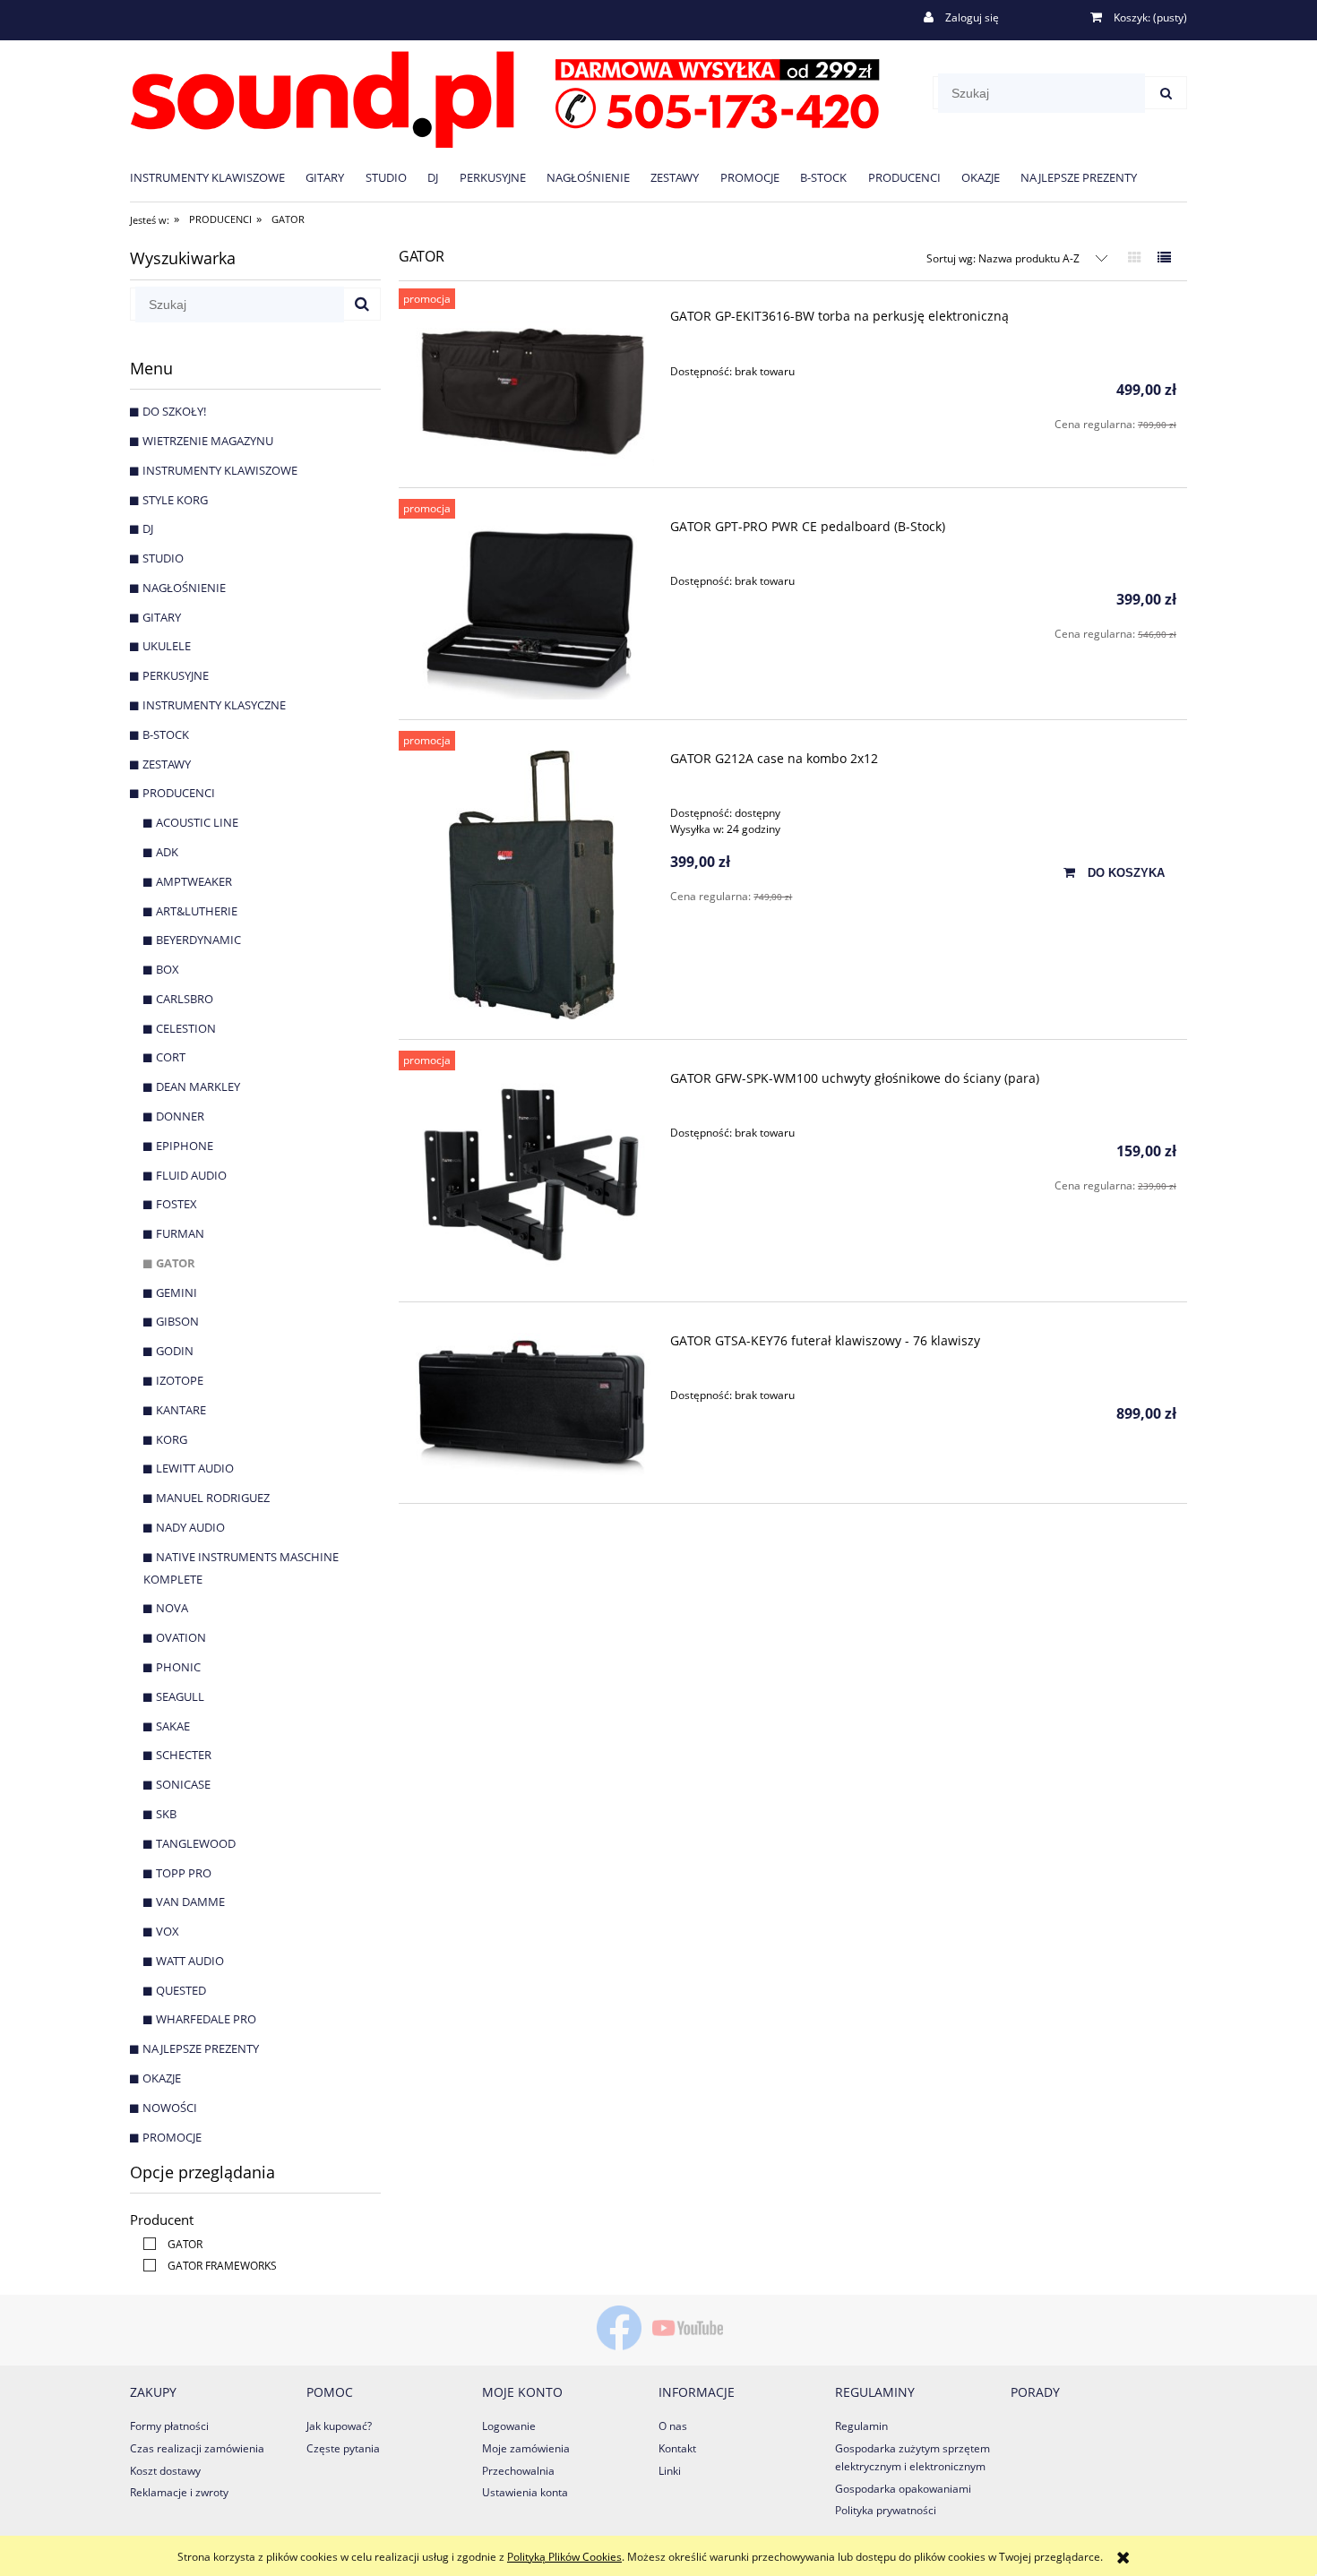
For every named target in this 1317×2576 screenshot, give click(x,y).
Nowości (170, 2108)
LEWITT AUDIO (195, 1468)
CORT (171, 1057)
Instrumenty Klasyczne (214, 705)
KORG (172, 1439)
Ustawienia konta (525, 2492)
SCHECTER (184, 1755)
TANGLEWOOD (196, 1843)
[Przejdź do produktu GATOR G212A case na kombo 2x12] (532, 885)
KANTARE (181, 1410)
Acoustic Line (197, 822)
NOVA (172, 1608)
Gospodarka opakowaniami (903, 2489)
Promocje (172, 2137)
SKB (166, 1814)
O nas (673, 2426)
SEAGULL (180, 1696)
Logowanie (509, 2426)
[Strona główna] (505, 96)
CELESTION (186, 1028)
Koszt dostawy (165, 2471)
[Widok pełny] (1164, 257)
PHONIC (178, 1667)
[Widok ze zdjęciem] (1135, 257)
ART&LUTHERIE (197, 911)
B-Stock (166, 734)
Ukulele (167, 646)
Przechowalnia (518, 2471)
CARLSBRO (185, 999)
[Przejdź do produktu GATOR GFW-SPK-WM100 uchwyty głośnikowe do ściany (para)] (532, 1176)
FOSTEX (176, 1204)
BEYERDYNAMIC (198, 940)
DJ (148, 528)
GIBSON (177, 1321)
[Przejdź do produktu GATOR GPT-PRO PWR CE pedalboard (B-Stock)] (532, 609)
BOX (168, 969)
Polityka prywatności (886, 2510)
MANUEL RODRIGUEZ (213, 1498)
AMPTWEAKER (194, 881)
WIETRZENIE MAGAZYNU (208, 441)
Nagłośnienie (184, 588)
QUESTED (181, 1990)
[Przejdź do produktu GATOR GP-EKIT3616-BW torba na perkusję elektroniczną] (532, 388)
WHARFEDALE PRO (206, 2019)
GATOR (176, 1263)
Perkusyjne (176, 675)
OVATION (181, 1637)
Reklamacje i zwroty (179, 2492)
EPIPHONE (185, 1146)
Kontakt (677, 2448)
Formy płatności (169, 2426)
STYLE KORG (175, 500)
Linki (670, 2471)
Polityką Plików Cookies (564, 2557)
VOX (168, 1931)
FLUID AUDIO (191, 1175)
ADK (167, 852)
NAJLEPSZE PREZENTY (201, 2048)
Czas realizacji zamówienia (197, 2448)
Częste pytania (343, 2448)
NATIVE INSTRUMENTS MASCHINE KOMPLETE (241, 1568)
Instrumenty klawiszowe (220, 470)
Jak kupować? (339, 2426)
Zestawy (167, 764)
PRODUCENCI (179, 793)
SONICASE (183, 1784)
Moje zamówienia (526, 2448)
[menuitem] (218, 177)
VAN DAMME (190, 1902)
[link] (168, 2244)
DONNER (180, 1116)
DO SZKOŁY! (174, 411)
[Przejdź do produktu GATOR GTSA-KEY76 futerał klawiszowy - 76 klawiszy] (532, 1408)
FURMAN (180, 1233)
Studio (163, 558)
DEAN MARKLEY (198, 1086)
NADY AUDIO (190, 1527)
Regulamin (861, 2426)
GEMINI (176, 1292)
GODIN (175, 1351)
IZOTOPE (180, 1380)
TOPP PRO (184, 1873)
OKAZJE (162, 2078)
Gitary (162, 617)
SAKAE (173, 1726)
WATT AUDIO (190, 1961)
